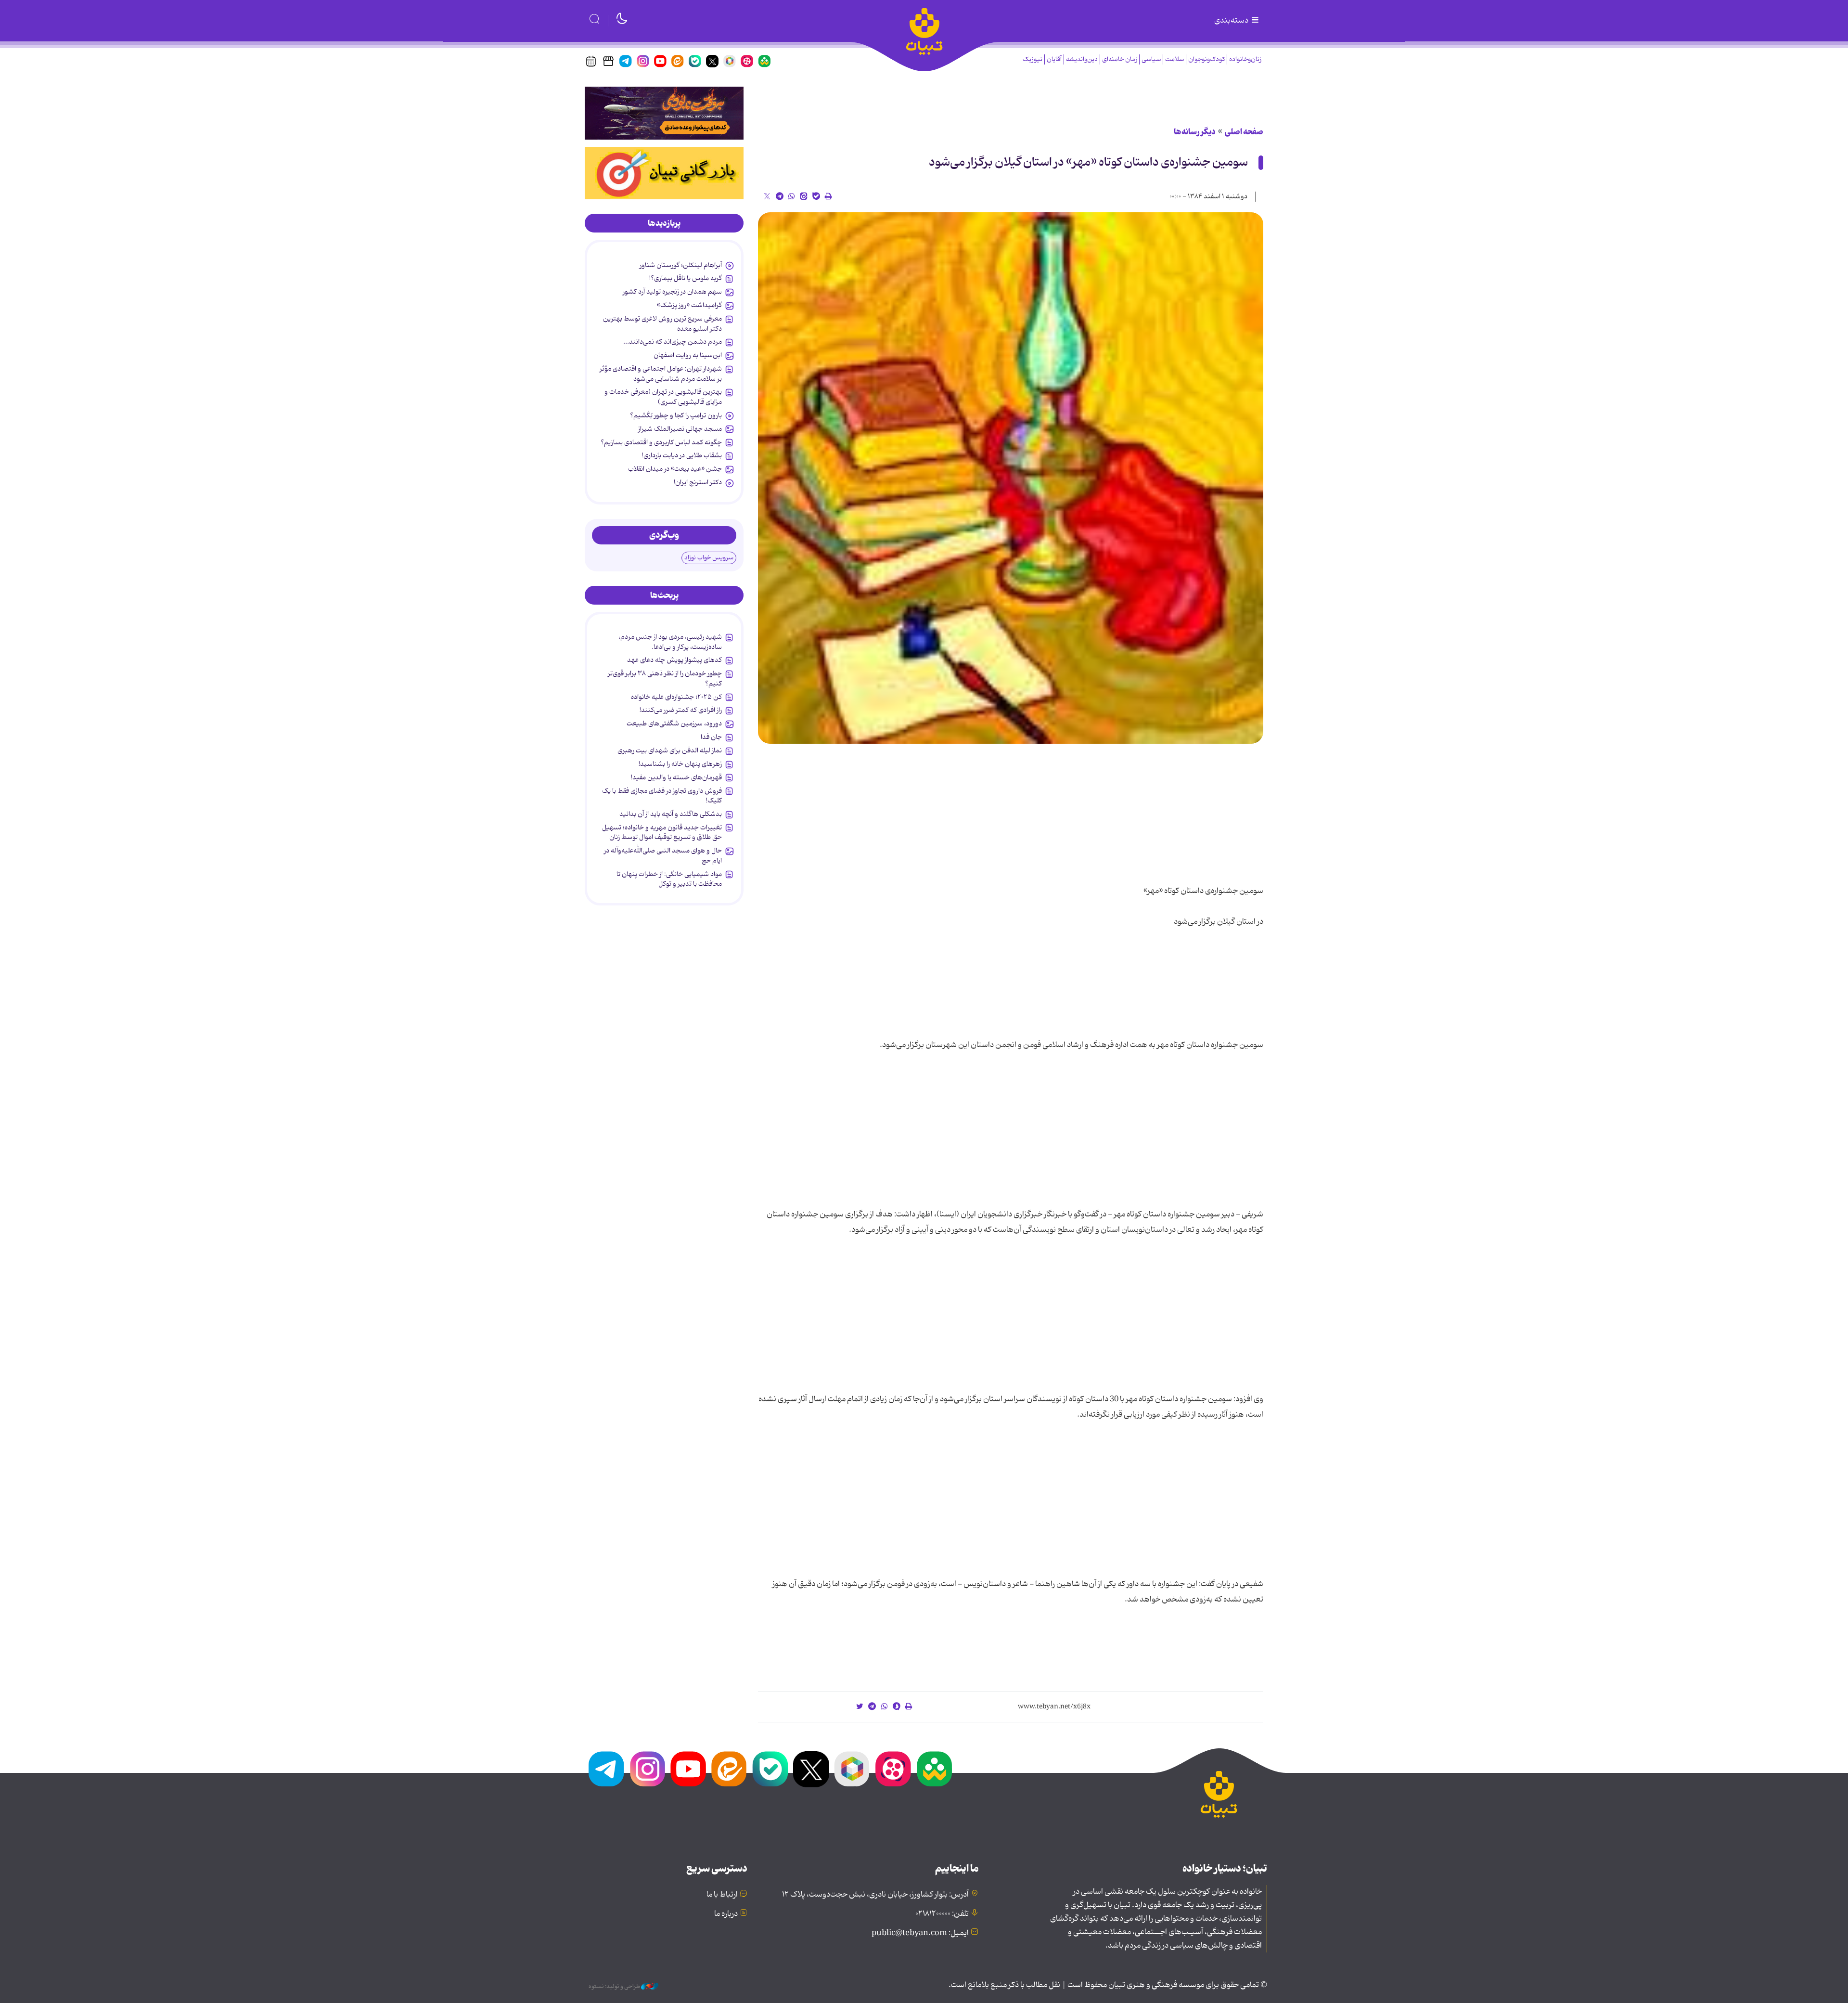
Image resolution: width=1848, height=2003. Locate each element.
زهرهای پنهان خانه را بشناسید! (680, 764)
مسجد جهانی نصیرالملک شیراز (680, 429)
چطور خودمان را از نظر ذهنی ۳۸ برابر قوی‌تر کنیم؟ (665, 678)
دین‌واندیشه (1082, 59)
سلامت (1174, 59)
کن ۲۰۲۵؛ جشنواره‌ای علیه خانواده (676, 697)
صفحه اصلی (1244, 132)
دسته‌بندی (1232, 21)
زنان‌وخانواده (1245, 59)
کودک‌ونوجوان (1206, 59)
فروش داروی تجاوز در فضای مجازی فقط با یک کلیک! (662, 796)
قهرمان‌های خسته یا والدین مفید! (676, 777)
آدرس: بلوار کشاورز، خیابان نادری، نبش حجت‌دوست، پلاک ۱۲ (875, 1895)
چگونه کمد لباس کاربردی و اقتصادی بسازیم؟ (661, 442)
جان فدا (711, 737)
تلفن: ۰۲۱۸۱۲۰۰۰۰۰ (942, 1914)
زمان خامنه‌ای (1120, 59)
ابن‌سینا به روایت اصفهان (688, 355)
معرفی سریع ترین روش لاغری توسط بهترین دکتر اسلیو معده (662, 323)
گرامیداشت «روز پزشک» (689, 305)
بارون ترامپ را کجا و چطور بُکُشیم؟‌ (676, 415)
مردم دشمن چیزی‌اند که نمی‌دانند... (673, 342)
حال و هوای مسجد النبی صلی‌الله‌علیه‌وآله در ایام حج (663, 855)
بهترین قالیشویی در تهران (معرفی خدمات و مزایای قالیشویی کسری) (663, 397)
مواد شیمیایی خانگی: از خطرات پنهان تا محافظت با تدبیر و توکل (669, 879)
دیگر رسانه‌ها (1195, 132)
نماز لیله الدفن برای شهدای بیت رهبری (670, 750)
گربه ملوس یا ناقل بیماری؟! (686, 278)
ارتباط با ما (722, 1895)
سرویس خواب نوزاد (709, 558)
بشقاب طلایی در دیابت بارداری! (682, 455)
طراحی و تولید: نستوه (615, 1987)
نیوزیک (1033, 59)
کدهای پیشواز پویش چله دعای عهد (674, 660)
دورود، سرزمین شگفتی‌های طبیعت (674, 724)
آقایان (1054, 59)
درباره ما (726, 1914)
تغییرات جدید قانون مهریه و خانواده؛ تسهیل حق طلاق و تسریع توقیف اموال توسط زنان (662, 832)
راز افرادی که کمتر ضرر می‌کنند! (681, 710)
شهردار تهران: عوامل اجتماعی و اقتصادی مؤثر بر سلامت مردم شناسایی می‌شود (661, 374)
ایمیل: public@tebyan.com (920, 1933)
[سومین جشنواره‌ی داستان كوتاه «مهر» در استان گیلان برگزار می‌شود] (1011, 478)
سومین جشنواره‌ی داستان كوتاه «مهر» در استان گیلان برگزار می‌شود (1088, 162)
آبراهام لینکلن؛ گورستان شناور (681, 265)
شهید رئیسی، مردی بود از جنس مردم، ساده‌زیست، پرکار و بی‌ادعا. (670, 642)
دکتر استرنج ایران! (698, 482)
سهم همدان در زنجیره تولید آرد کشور (672, 292)
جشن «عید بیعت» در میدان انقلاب (675, 469)
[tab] (664, 223)
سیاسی (1151, 59)
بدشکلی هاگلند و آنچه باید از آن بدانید (671, 814)
